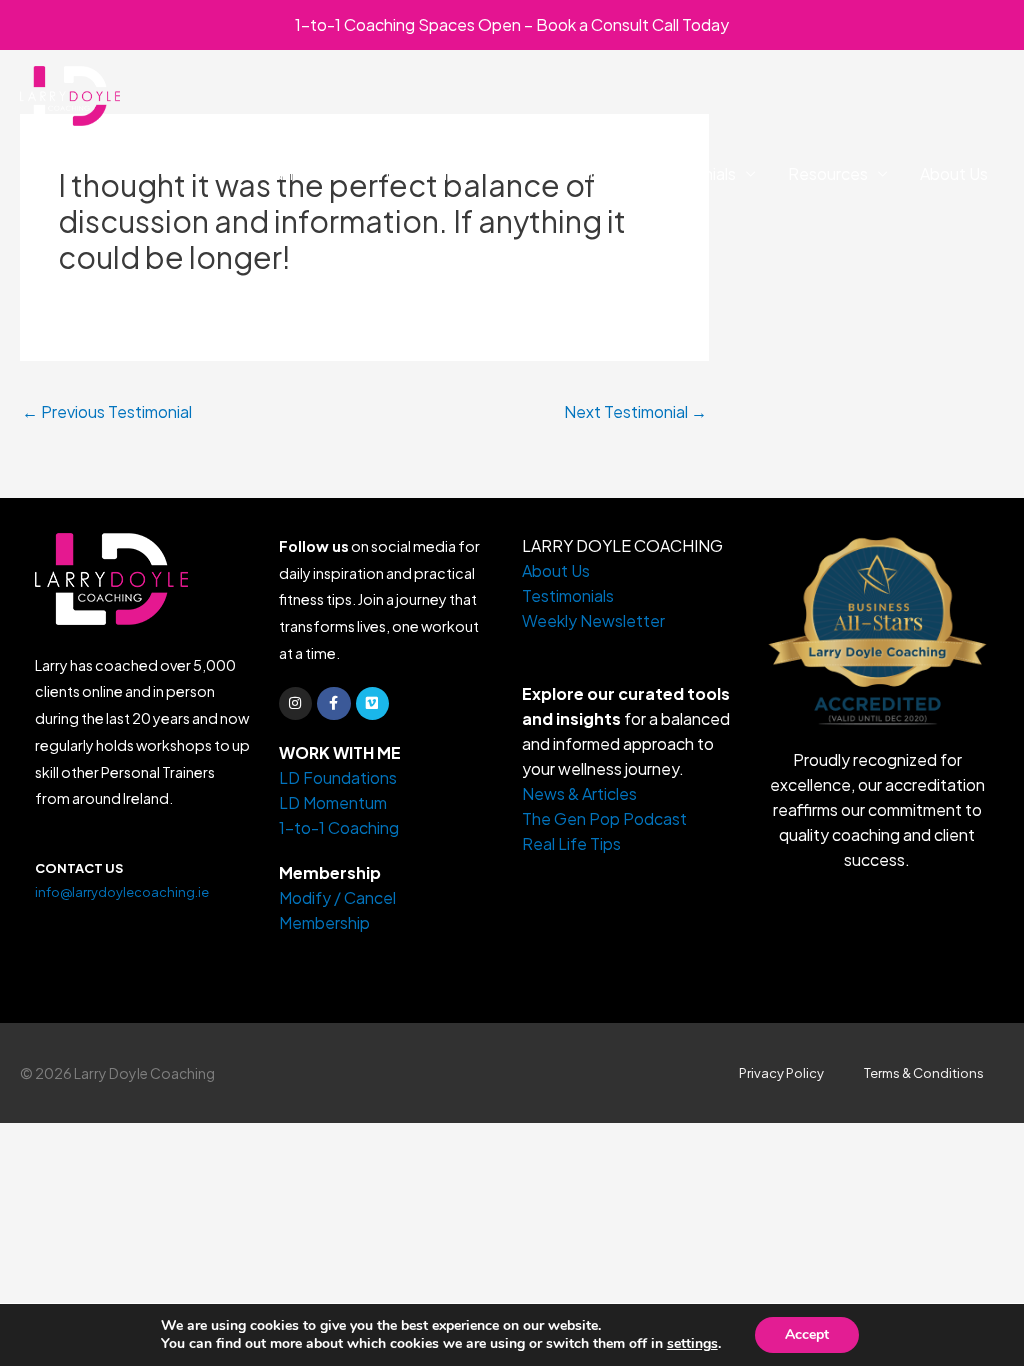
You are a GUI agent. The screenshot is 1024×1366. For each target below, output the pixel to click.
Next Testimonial (635, 411)
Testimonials (690, 173)
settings (692, 1344)
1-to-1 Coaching (552, 173)
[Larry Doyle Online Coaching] (70, 93)
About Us (954, 173)
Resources (828, 173)
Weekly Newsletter (593, 620)
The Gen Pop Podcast (604, 818)
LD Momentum (406, 173)
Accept (807, 1334)
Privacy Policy (781, 1073)
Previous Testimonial (107, 411)
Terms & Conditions (924, 1073)
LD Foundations (261, 173)
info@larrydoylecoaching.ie (122, 892)
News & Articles (579, 793)
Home (147, 173)
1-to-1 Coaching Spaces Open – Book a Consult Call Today (512, 24)
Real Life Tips (571, 843)
